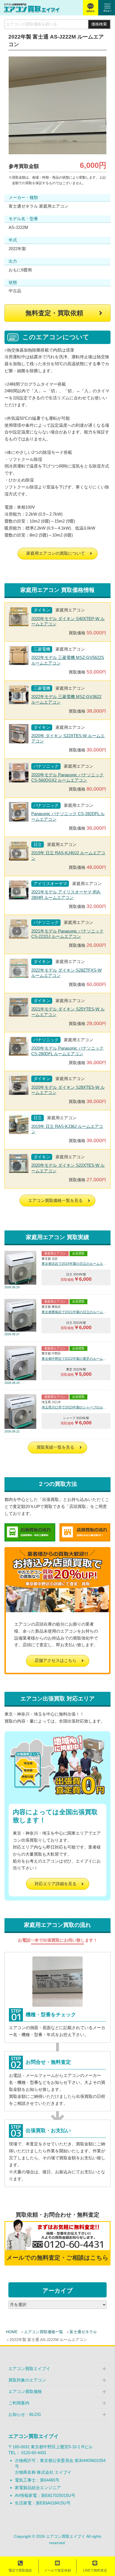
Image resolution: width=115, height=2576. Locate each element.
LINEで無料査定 (95, 2570)
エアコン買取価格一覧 (44, 2332)
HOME (12, 2332)
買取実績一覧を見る (55, 1447)
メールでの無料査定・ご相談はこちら (57, 2258)
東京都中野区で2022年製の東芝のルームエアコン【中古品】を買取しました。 (74, 1359)
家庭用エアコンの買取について (56, 553)
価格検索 (99, 24)
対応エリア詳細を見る (56, 1884)
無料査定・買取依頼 (54, 313)
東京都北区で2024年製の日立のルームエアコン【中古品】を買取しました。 (74, 1264)
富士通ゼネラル (83, 2332)
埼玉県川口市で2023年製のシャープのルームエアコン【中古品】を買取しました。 (74, 1407)
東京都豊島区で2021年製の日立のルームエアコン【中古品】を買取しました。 (74, 1312)
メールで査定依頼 (57, 2570)
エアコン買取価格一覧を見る (55, 1200)
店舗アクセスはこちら (56, 1660)
